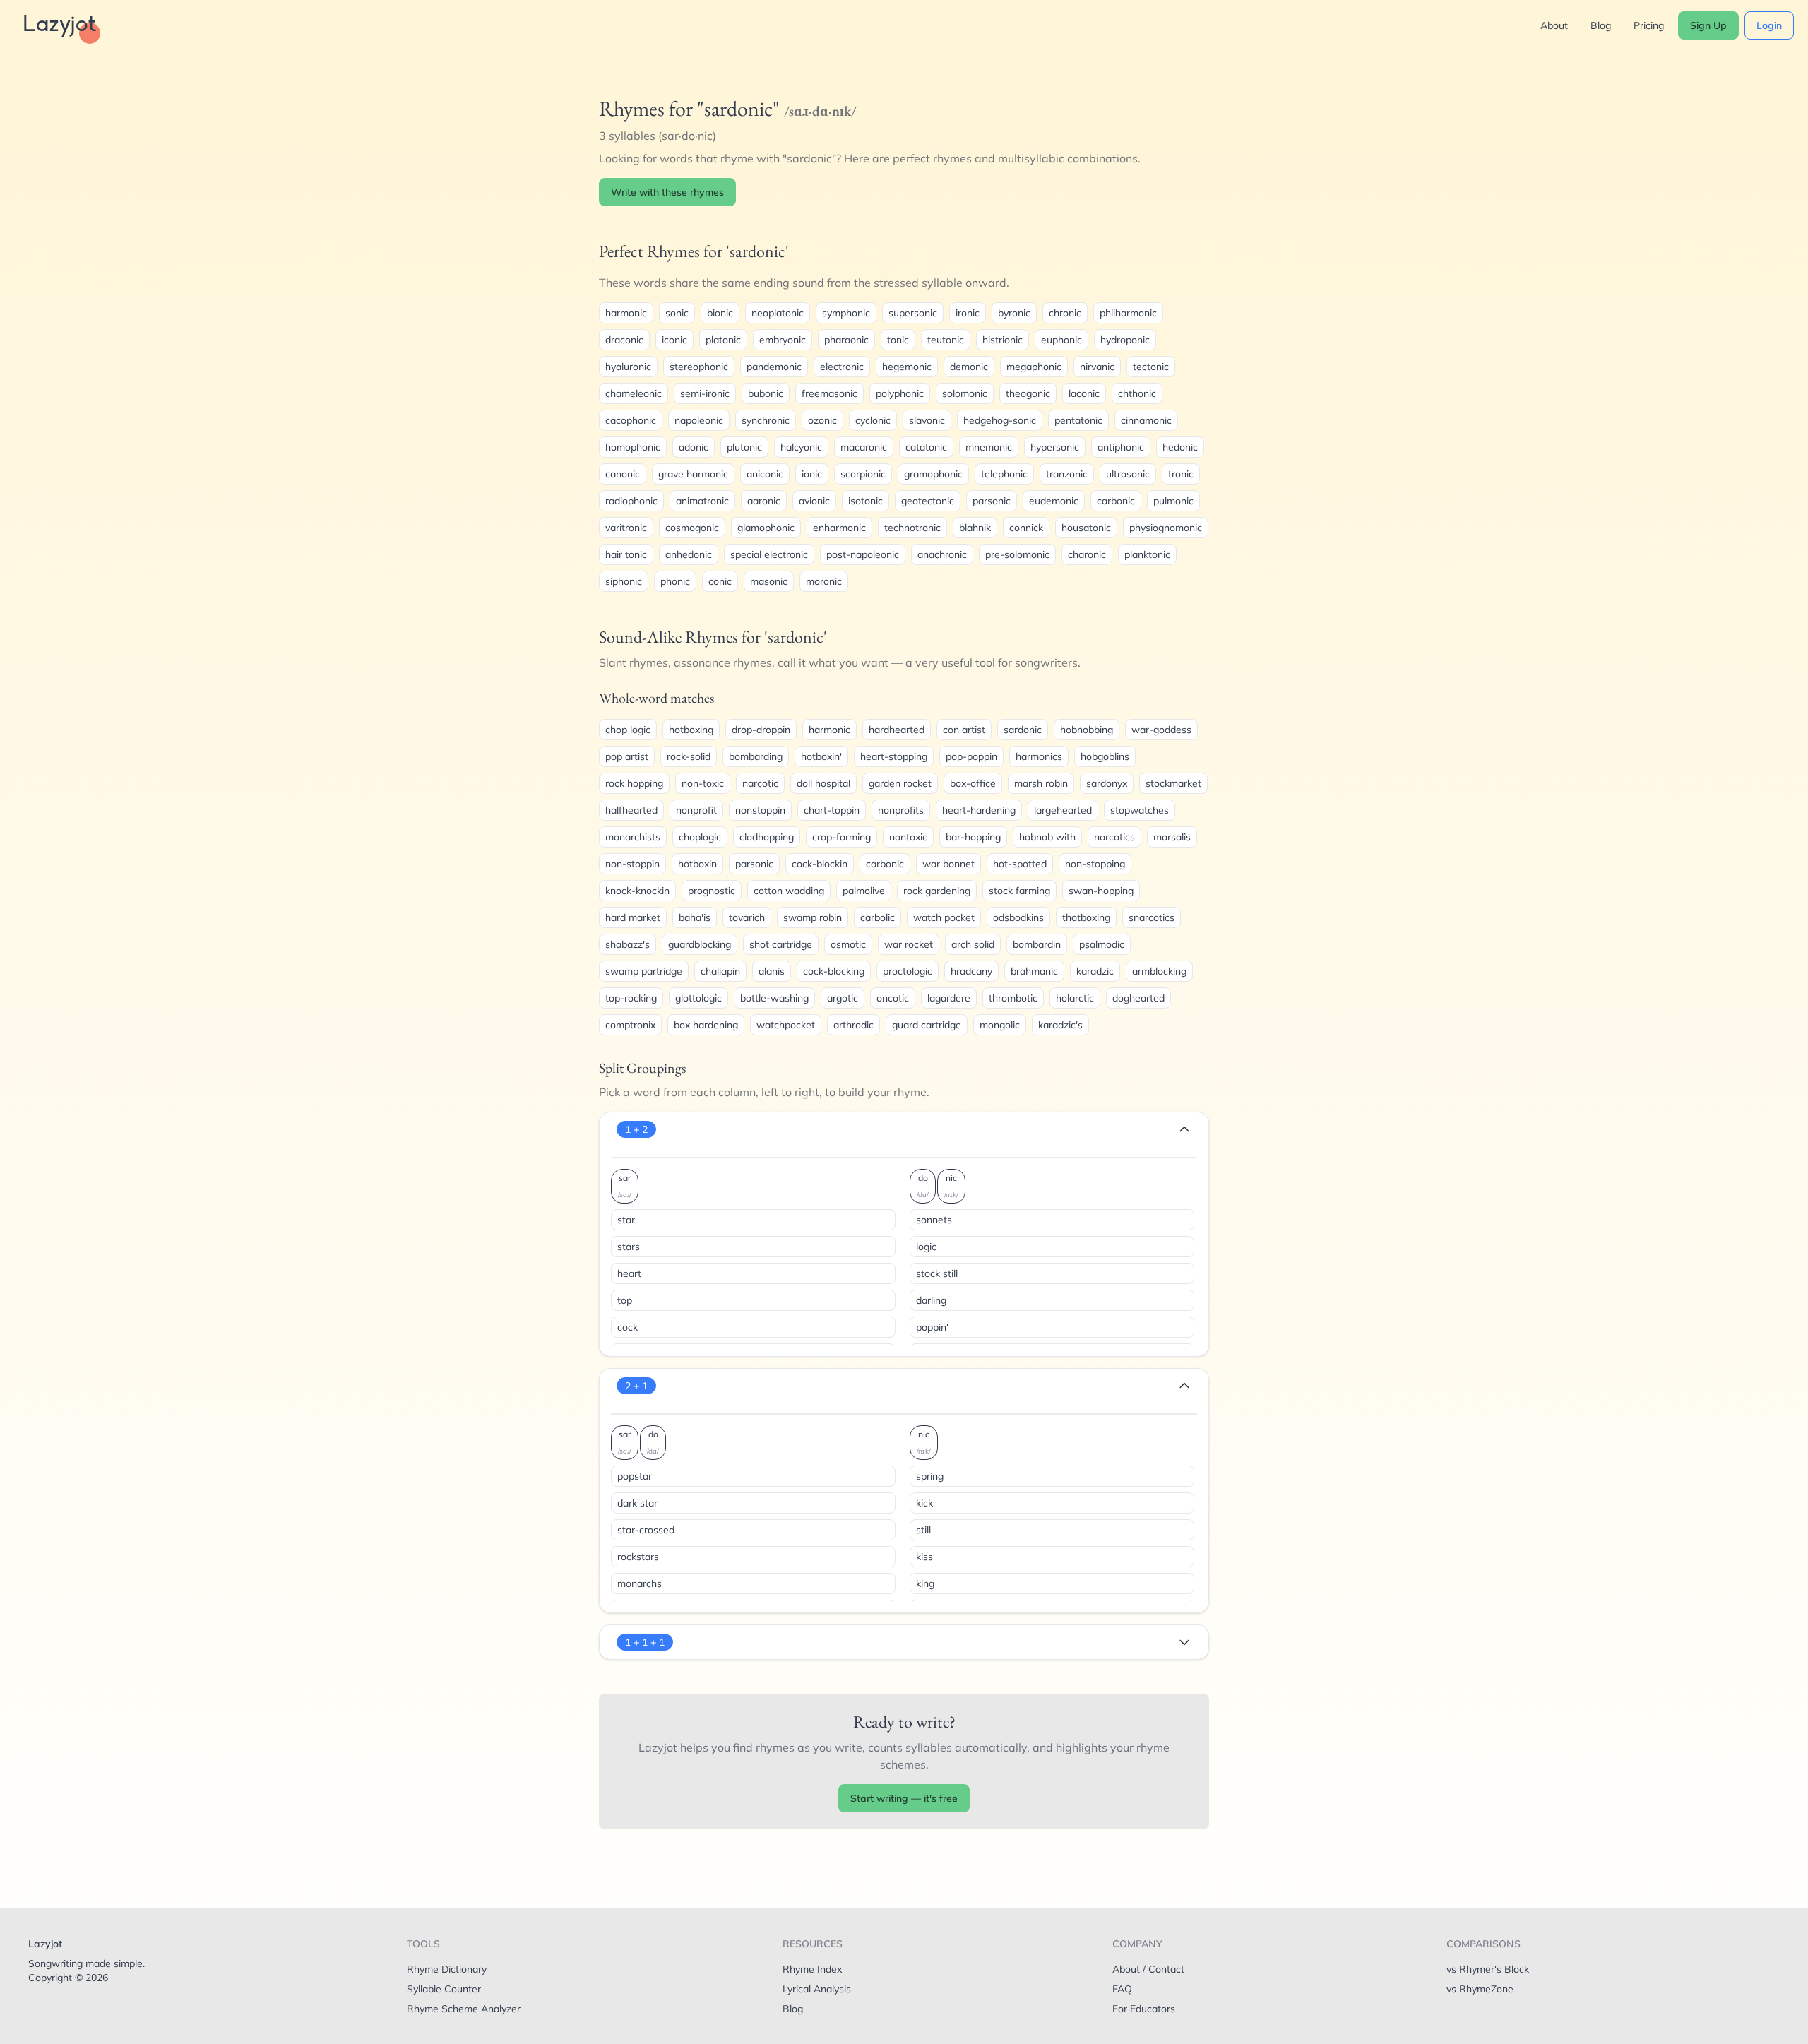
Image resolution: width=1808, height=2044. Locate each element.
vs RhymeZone (1480, 1989)
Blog (1601, 25)
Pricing (1649, 25)
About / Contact (1148, 1969)
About (1554, 25)
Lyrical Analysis (817, 1989)
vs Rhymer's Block (1488, 1969)
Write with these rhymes (667, 192)
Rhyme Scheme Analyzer (464, 2009)
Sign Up (1708, 25)
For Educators (1144, 2009)
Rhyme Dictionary (447, 1969)
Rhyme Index (812, 1969)
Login (1769, 25)
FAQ (1122, 1989)
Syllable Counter (444, 1989)
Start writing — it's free (904, 1798)
